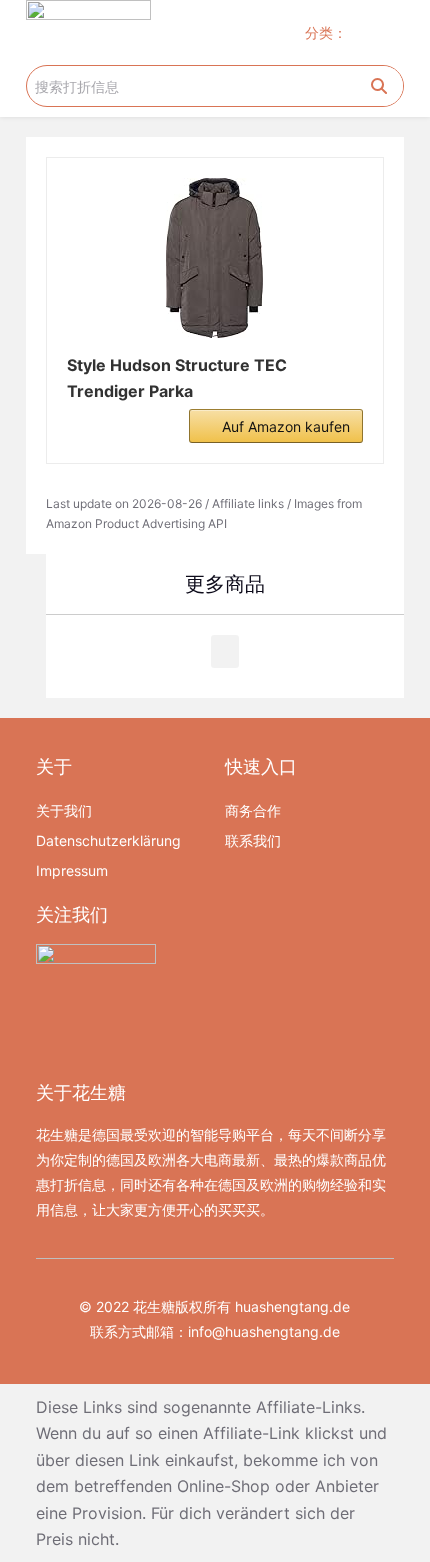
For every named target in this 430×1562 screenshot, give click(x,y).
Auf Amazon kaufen (286, 426)
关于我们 (64, 810)
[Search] (379, 86)
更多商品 (225, 584)
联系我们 (253, 840)
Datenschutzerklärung (108, 840)
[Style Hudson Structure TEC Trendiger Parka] (215, 258)
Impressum (72, 870)
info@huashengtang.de (264, 1331)
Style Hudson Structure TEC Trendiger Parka (177, 378)
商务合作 (253, 810)
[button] (385, 32)
